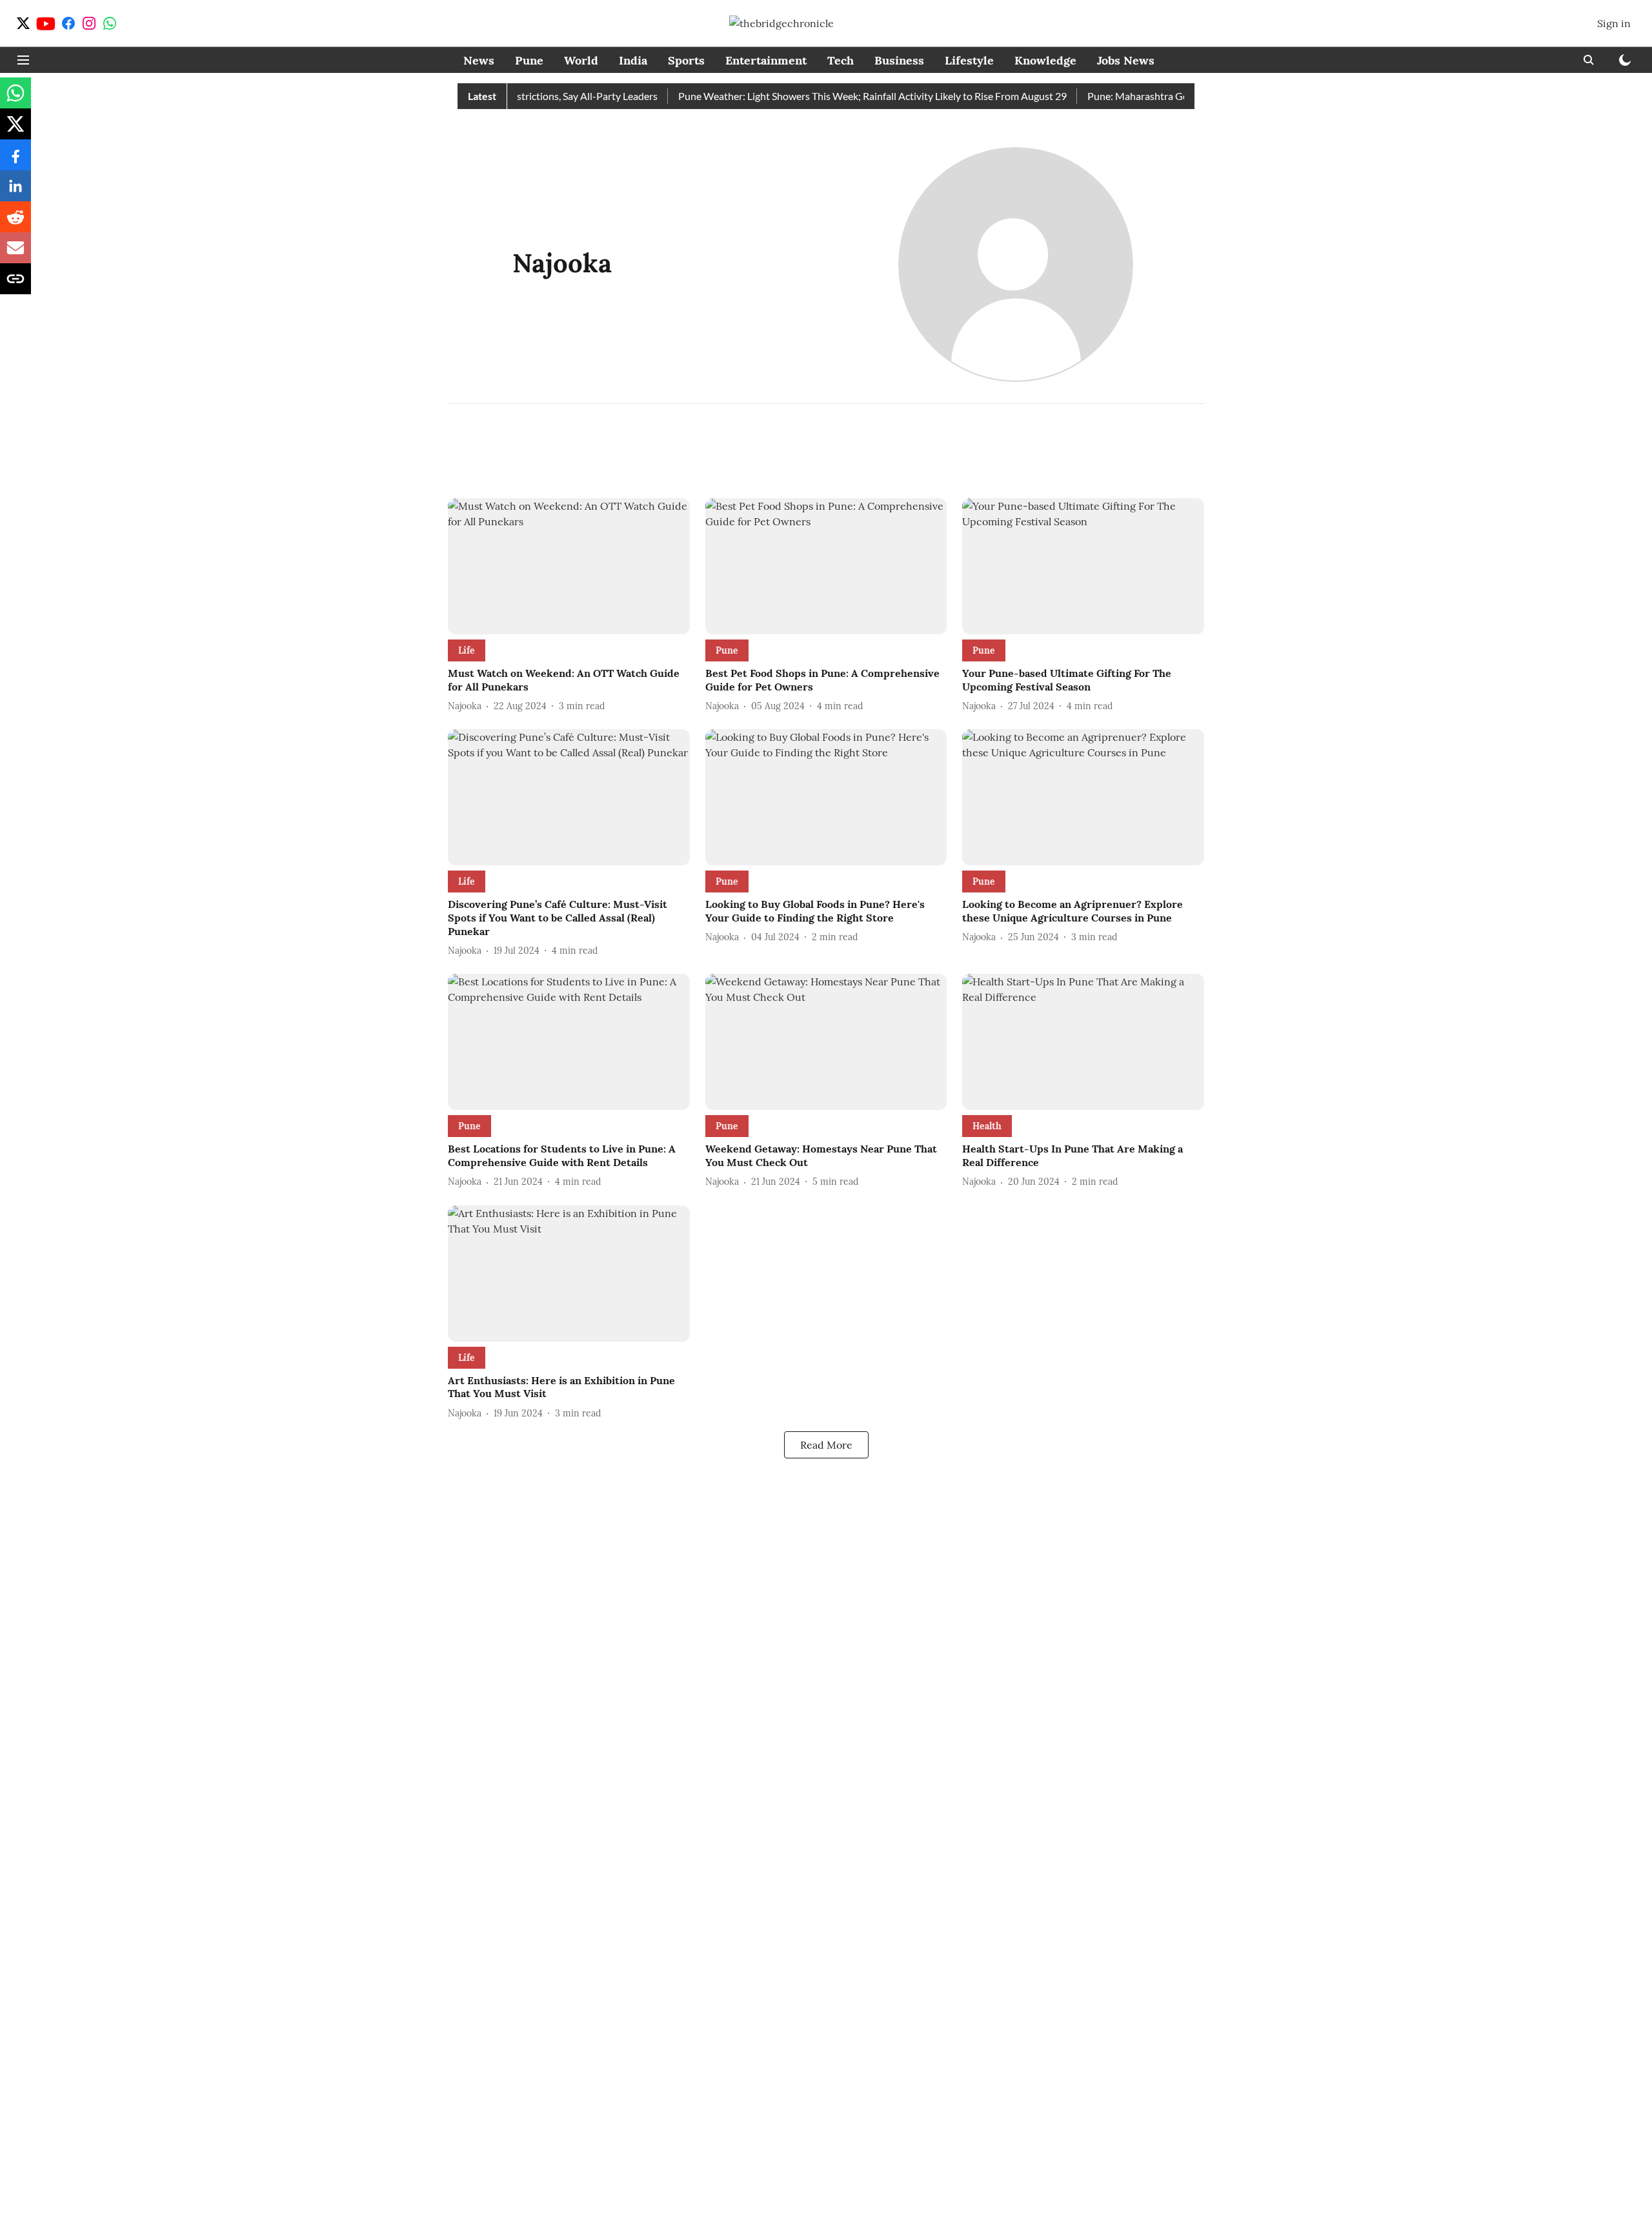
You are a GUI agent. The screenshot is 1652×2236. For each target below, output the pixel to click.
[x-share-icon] (15, 130)
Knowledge (1045, 60)
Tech (841, 60)
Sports (686, 60)
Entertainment (766, 60)
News (479, 60)
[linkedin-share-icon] (15, 192)
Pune (529, 60)
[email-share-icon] (15, 254)
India (633, 60)
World (581, 60)
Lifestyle (969, 60)
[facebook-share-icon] (15, 161)
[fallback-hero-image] (569, 566)
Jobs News (1126, 60)
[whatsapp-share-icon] (15, 99)
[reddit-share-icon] (15, 223)
